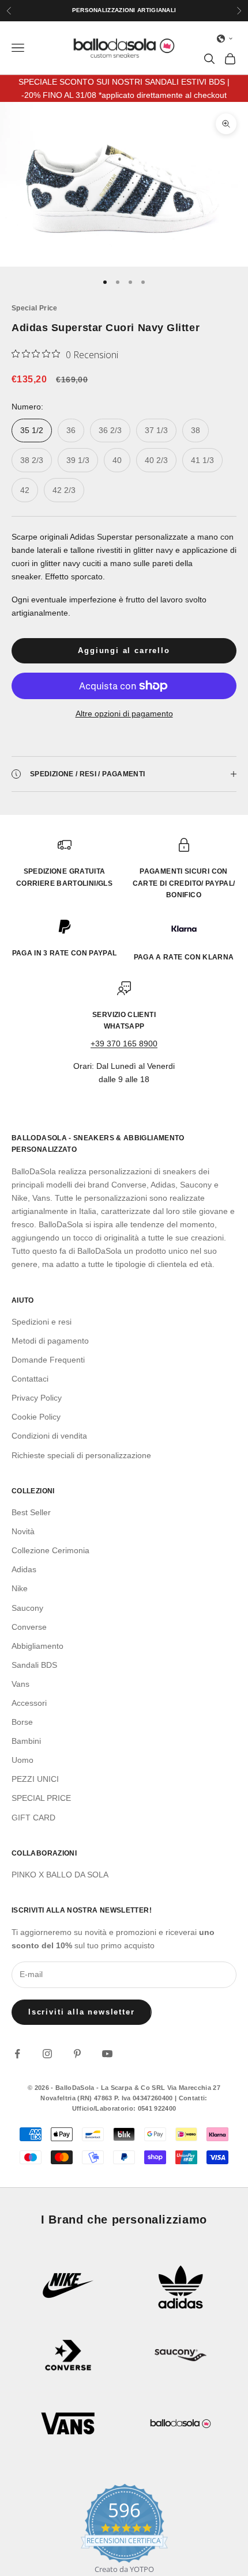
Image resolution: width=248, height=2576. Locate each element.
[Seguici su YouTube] (107, 2054)
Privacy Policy (37, 1398)
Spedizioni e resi (42, 1322)
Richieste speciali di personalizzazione (81, 1455)
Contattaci (30, 1379)
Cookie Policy (36, 1417)
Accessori (29, 1703)
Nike (20, 1588)
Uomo (22, 1760)
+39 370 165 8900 (124, 1044)
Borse (22, 1722)
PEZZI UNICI (35, 1779)
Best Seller (31, 1512)
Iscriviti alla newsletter (82, 2012)
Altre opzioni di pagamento (124, 714)
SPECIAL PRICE (41, 1798)
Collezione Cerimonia (50, 1550)
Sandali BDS (34, 1665)
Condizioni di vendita (49, 1436)
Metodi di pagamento (50, 1341)
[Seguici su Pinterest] (77, 2054)
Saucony (27, 1608)
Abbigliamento (37, 1646)
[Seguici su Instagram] (47, 2054)
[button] (225, 39)
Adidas (24, 1569)
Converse (29, 1627)
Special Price (35, 308)
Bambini (26, 1741)
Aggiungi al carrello (124, 650)
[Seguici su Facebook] (17, 2054)
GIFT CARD (33, 1818)
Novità (23, 1531)
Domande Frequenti (48, 1360)
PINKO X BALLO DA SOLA (60, 1875)
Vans (20, 1684)
